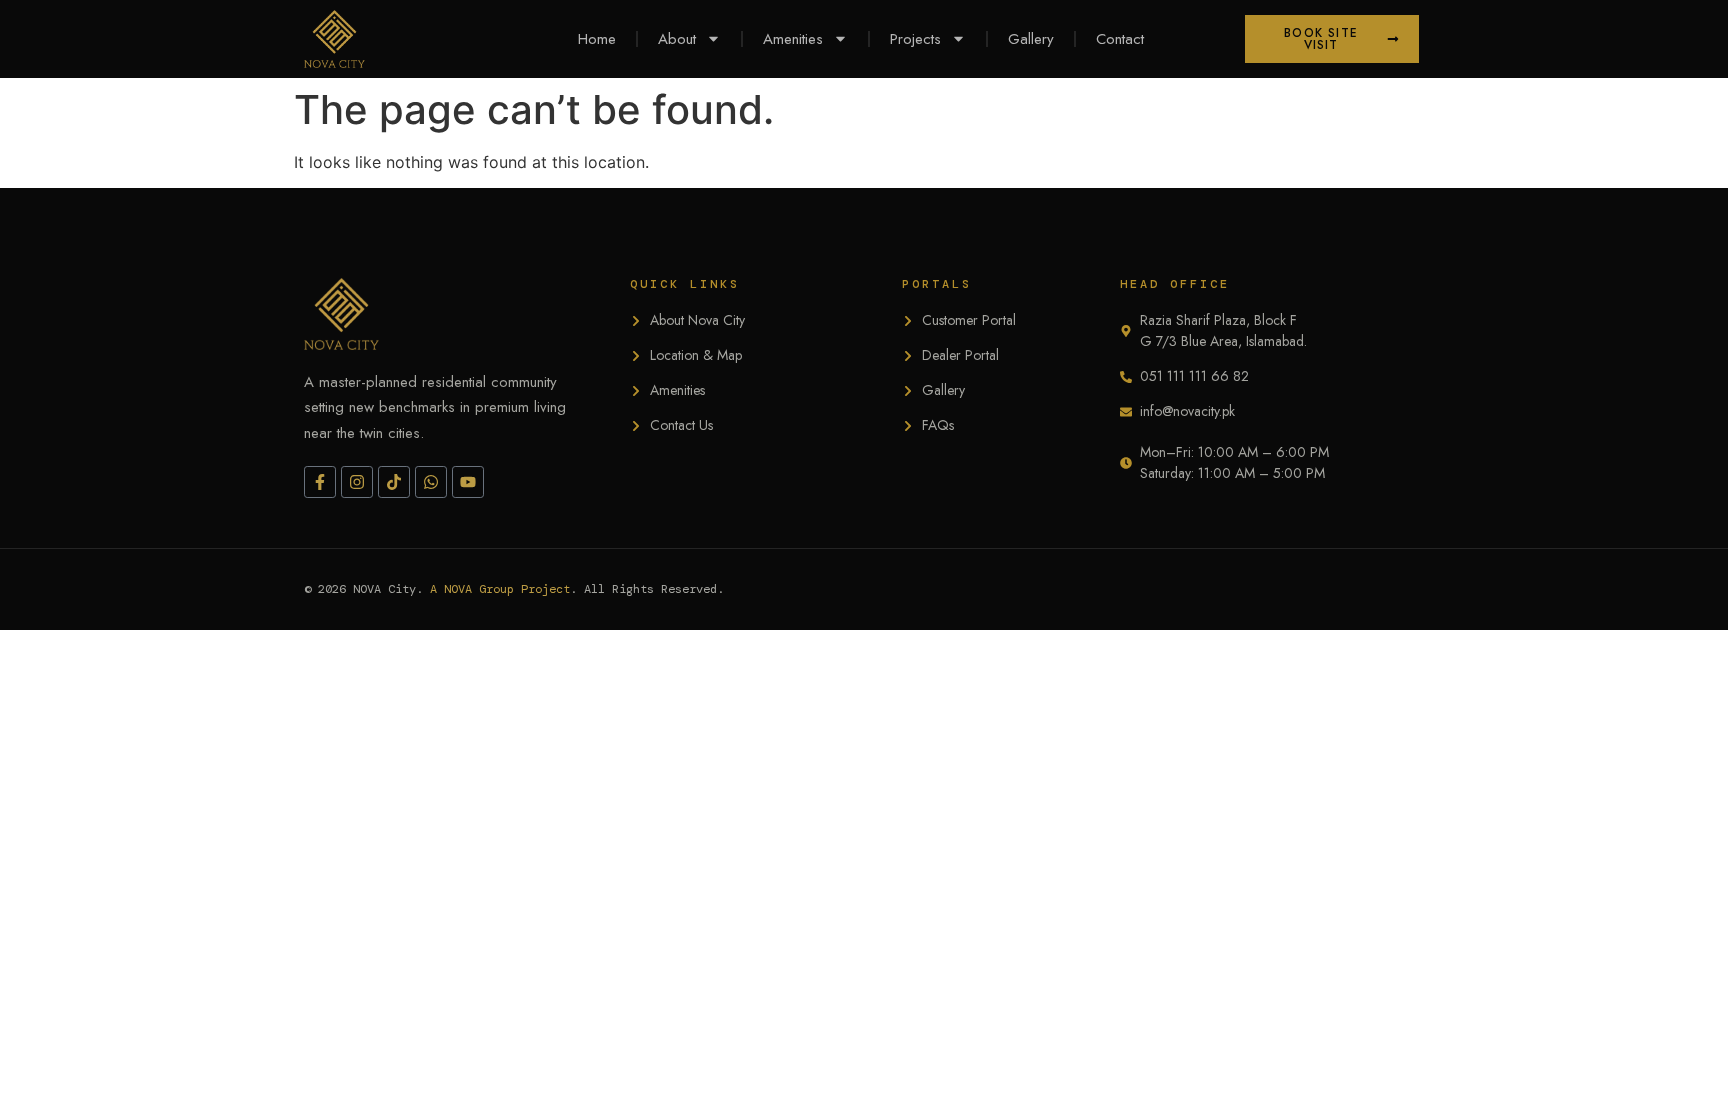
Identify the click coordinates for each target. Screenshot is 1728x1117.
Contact (1120, 39)
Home (597, 39)
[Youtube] (468, 482)
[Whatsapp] (431, 482)
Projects (915, 39)
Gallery (1031, 39)
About (677, 39)
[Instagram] (357, 482)
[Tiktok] (394, 482)
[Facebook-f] (320, 482)
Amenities (793, 39)
